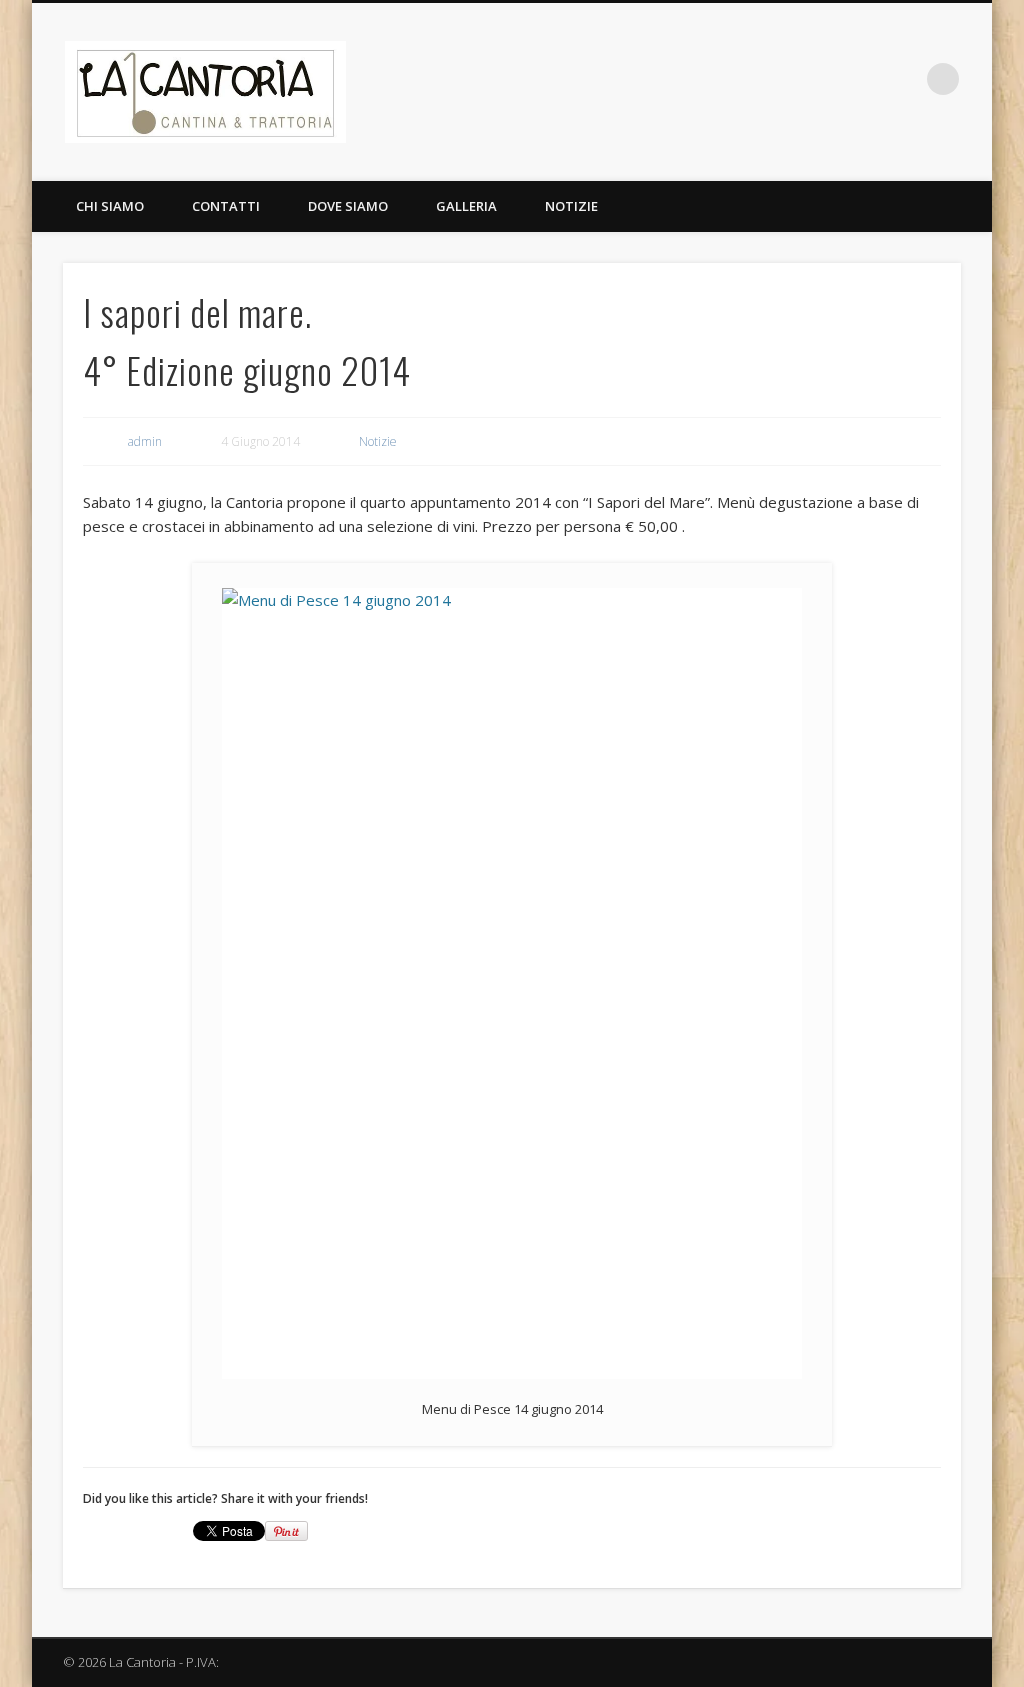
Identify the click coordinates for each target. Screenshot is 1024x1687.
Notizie (571, 206)
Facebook (861, 79)
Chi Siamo (110, 206)
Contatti (226, 206)
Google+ (902, 79)
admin (145, 441)
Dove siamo (348, 206)
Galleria (466, 206)
